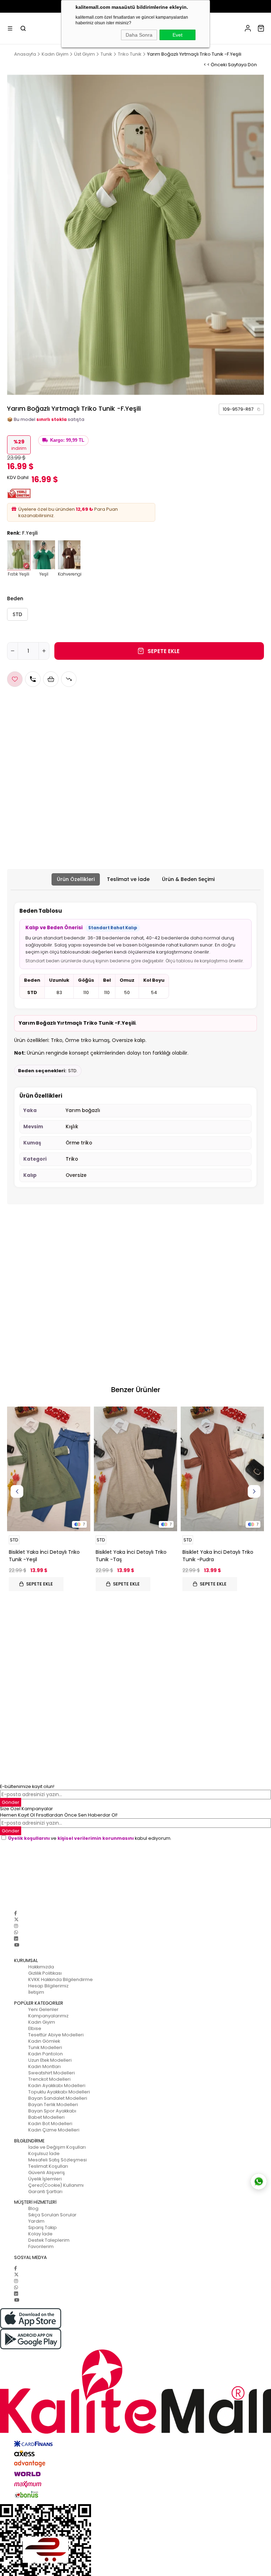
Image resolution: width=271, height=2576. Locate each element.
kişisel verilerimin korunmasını (96, 1838)
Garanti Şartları (45, 2192)
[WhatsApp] (16, 1932)
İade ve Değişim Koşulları (57, 2147)
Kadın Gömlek (44, 2041)
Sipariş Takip (43, 2227)
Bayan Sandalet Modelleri (58, 2098)
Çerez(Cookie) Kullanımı (56, 2185)
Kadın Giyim (42, 2022)
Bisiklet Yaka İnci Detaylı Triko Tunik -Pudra (218, 1556)
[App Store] (135, 2318)
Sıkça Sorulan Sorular (52, 2215)
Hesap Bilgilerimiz (48, 1986)
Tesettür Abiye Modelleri (56, 2035)
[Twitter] (16, 1920)
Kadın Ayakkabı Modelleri (57, 2085)
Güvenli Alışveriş (47, 2172)
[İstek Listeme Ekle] (51, 679)
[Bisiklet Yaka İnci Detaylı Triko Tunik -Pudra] (222, 1469)
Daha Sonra (139, 35)
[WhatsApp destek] (259, 2181)
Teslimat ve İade (128, 879)
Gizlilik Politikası (45, 1973)
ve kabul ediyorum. (90, 1838)
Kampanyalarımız (48, 2016)
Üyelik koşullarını (29, 1838)
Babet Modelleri (46, 2117)
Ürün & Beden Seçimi (188, 879)
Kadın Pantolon (46, 2054)
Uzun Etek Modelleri (50, 2060)
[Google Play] (135, 2339)
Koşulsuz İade (44, 2153)
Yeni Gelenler (43, 2009)
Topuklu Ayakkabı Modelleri (59, 2092)
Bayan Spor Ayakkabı (52, 2111)
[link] (241, 409)
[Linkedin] (16, 1939)
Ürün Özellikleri (76, 879)
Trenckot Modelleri (49, 2079)
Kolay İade (40, 2234)
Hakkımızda (41, 1967)
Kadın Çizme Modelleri (54, 2130)
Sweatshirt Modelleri (52, 2073)
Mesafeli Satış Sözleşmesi (58, 2160)
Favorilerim (41, 2246)
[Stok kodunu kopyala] (259, 409)
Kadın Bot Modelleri (50, 2124)
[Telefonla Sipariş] (33, 679)
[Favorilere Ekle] (15, 679)
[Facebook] (16, 1913)
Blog (33, 2208)
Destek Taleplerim (49, 2240)
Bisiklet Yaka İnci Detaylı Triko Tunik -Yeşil (44, 1556)
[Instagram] (16, 1926)
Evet (177, 35)
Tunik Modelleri (45, 2047)
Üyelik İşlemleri (45, 2179)
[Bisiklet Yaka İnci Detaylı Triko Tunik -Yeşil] (49, 1469)
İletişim (36, 1992)
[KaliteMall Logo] (135, 2392)
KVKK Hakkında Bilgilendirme (61, 1979)
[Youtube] (17, 1945)
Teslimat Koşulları (48, 2166)
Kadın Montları (44, 2066)
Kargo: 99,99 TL (67, 440)
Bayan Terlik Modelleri (53, 2105)
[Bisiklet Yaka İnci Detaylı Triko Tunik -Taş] (135, 1469)
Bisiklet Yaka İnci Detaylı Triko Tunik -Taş (131, 1556)
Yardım (36, 2221)
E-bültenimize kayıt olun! (27, 1786)
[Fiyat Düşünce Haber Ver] (69, 679)
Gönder (11, 1802)
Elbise (35, 2028)
